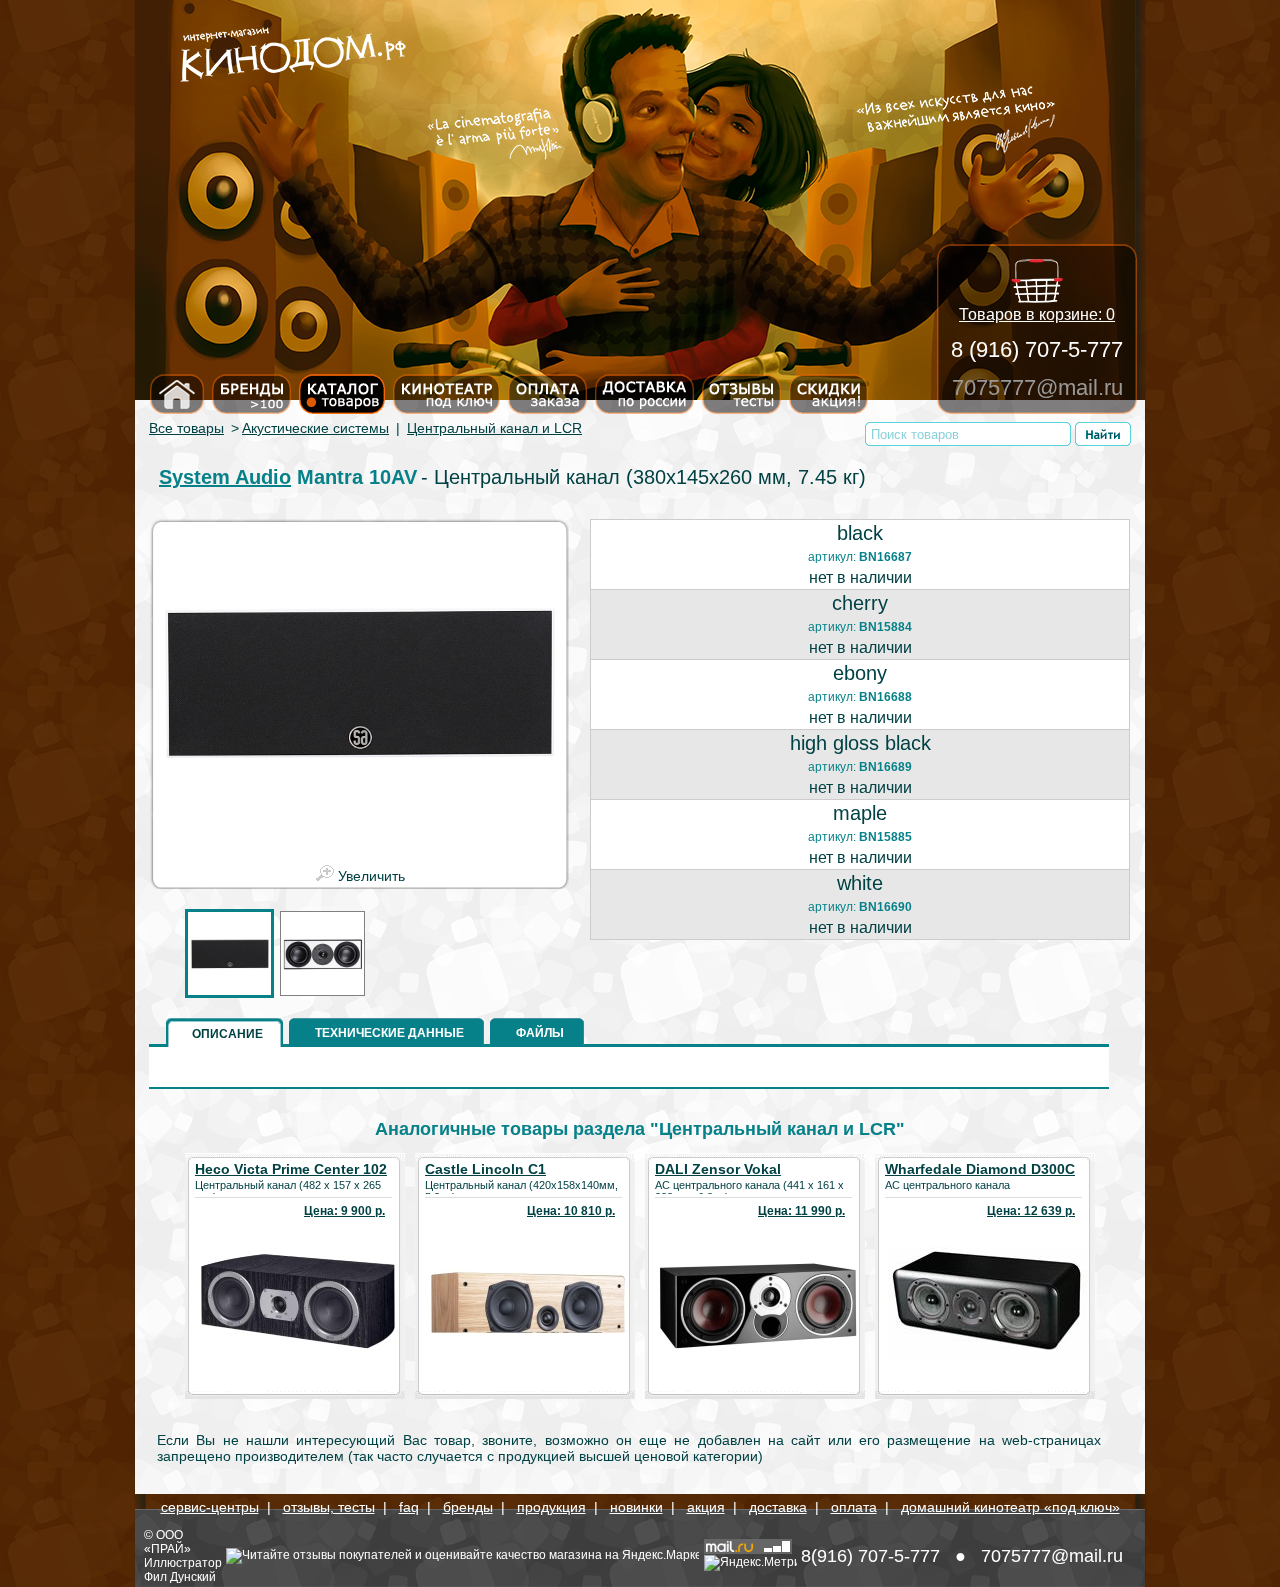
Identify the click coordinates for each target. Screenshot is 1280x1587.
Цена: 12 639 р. (1031, 1211)
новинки (636, 1507)
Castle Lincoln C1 (485, 1169)
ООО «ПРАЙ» (167, 1542)
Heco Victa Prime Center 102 (291, 1169)
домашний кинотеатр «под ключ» (1010, 1507)
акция (706, 1507)
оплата (854, 1507)
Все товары (186, 428)
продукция (551, 1507)
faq (409, 1507)
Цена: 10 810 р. (571, 1211)
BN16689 (885, 767)
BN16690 (885, 907)
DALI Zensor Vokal (718, 1169)
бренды (468, 1507)
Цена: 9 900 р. (344, 1211)
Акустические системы (315, 428)
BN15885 (885, 837)
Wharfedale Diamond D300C (980, 1169)
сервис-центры (210, 1507)
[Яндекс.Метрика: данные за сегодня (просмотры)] (750, 1563)
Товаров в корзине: (1037, 314)
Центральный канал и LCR (494, 428)
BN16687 (885, 557)
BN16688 (885, 697)
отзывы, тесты (329, 1507)
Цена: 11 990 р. (801, 1211)
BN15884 (885, 627)
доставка (778, 1507)
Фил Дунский (180, 1577)
